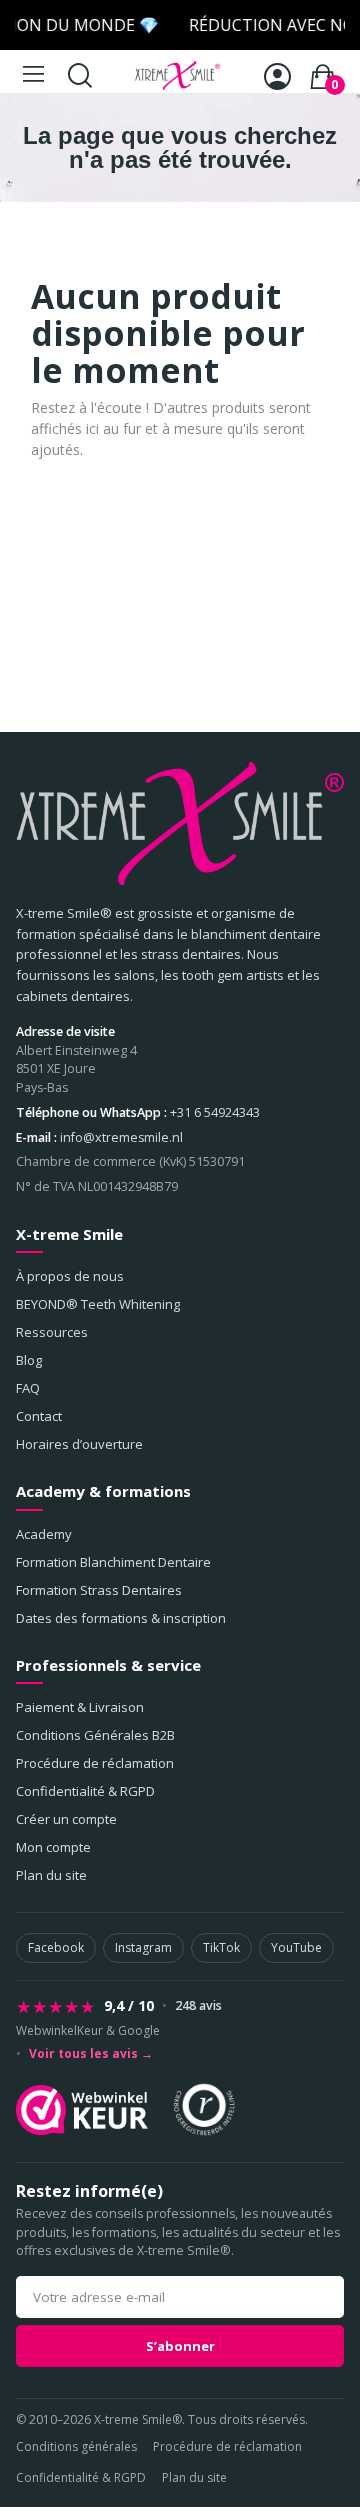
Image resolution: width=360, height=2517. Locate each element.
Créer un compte (66, 1819)
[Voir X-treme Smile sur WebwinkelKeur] (82, 2110)
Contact (39, 1416)
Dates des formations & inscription (121, 1618)
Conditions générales (76, 2446)
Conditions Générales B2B (95, 1735)
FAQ (28, 1388)
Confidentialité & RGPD (85, 1791)
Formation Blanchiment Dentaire (113, 1562)
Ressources (52, 1332)
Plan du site (51, 1875)
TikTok (221, 1947)
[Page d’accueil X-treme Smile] (180, 823)
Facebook (56, 1947)
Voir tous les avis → (91, 2054)
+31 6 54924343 (215, 1112)
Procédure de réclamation (95, 1763)
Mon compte (53, 1847)
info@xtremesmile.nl (121, 1137)
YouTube (296, 1947)
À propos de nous (70, 1276)
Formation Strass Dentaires (99, 1590)
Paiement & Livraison (80, 1707)
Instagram (143, 1947)
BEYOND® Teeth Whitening (98, 1304)
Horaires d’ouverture (79, 1444)
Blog (29, 1360)
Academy (44, 1534)
